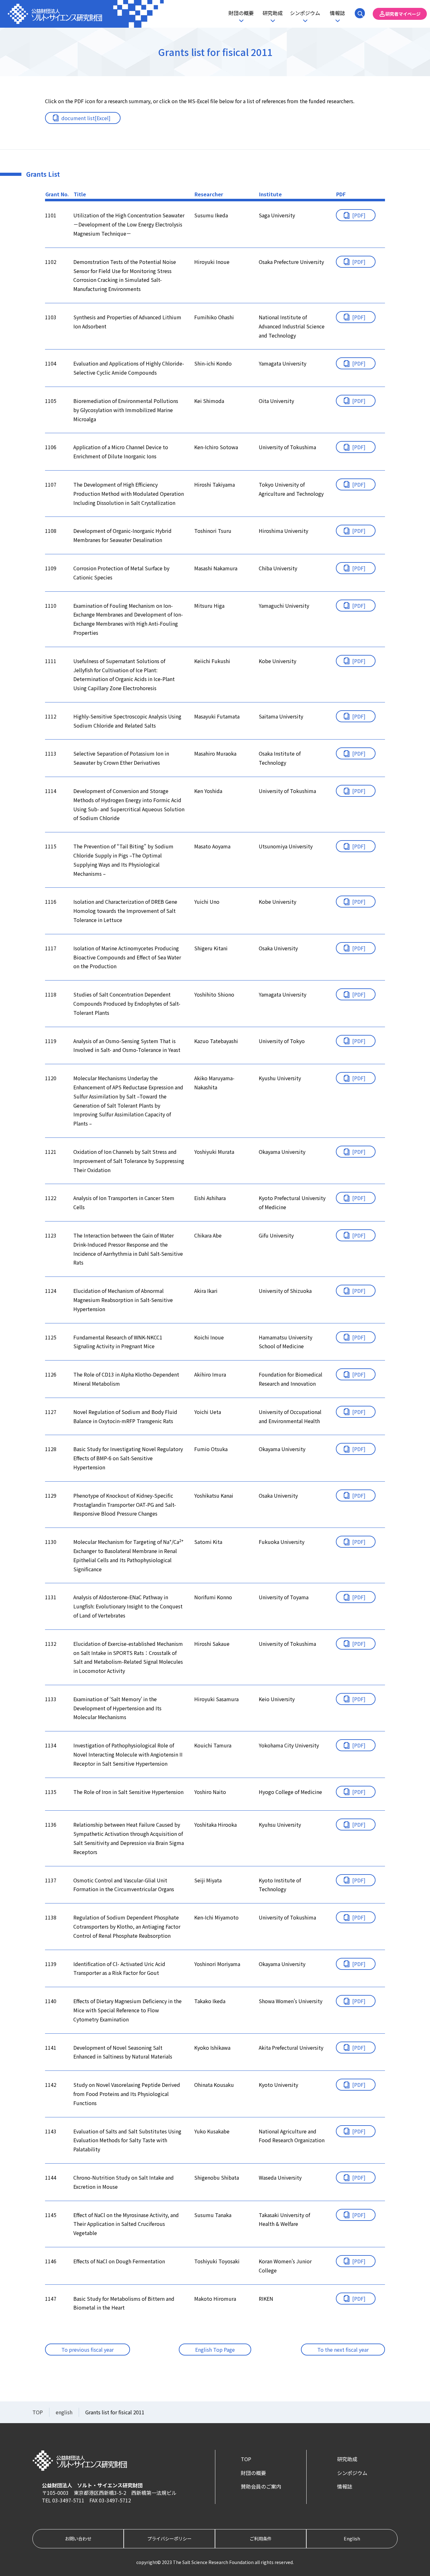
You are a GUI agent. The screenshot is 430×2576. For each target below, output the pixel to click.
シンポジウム (305, 13)
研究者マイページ (403, 14)
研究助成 (273, 13)
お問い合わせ (78, 2538)
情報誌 (337, 13)
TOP (246, 2459)
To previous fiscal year (88, 2350)
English (352, 2538)
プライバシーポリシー (169, 2538)
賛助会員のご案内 (261, 2486)
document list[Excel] (86, 118)
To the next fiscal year (343, 2350)
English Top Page (215, 2350)
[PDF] (359, 215)
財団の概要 (241, 13)
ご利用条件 (261, 2538)
